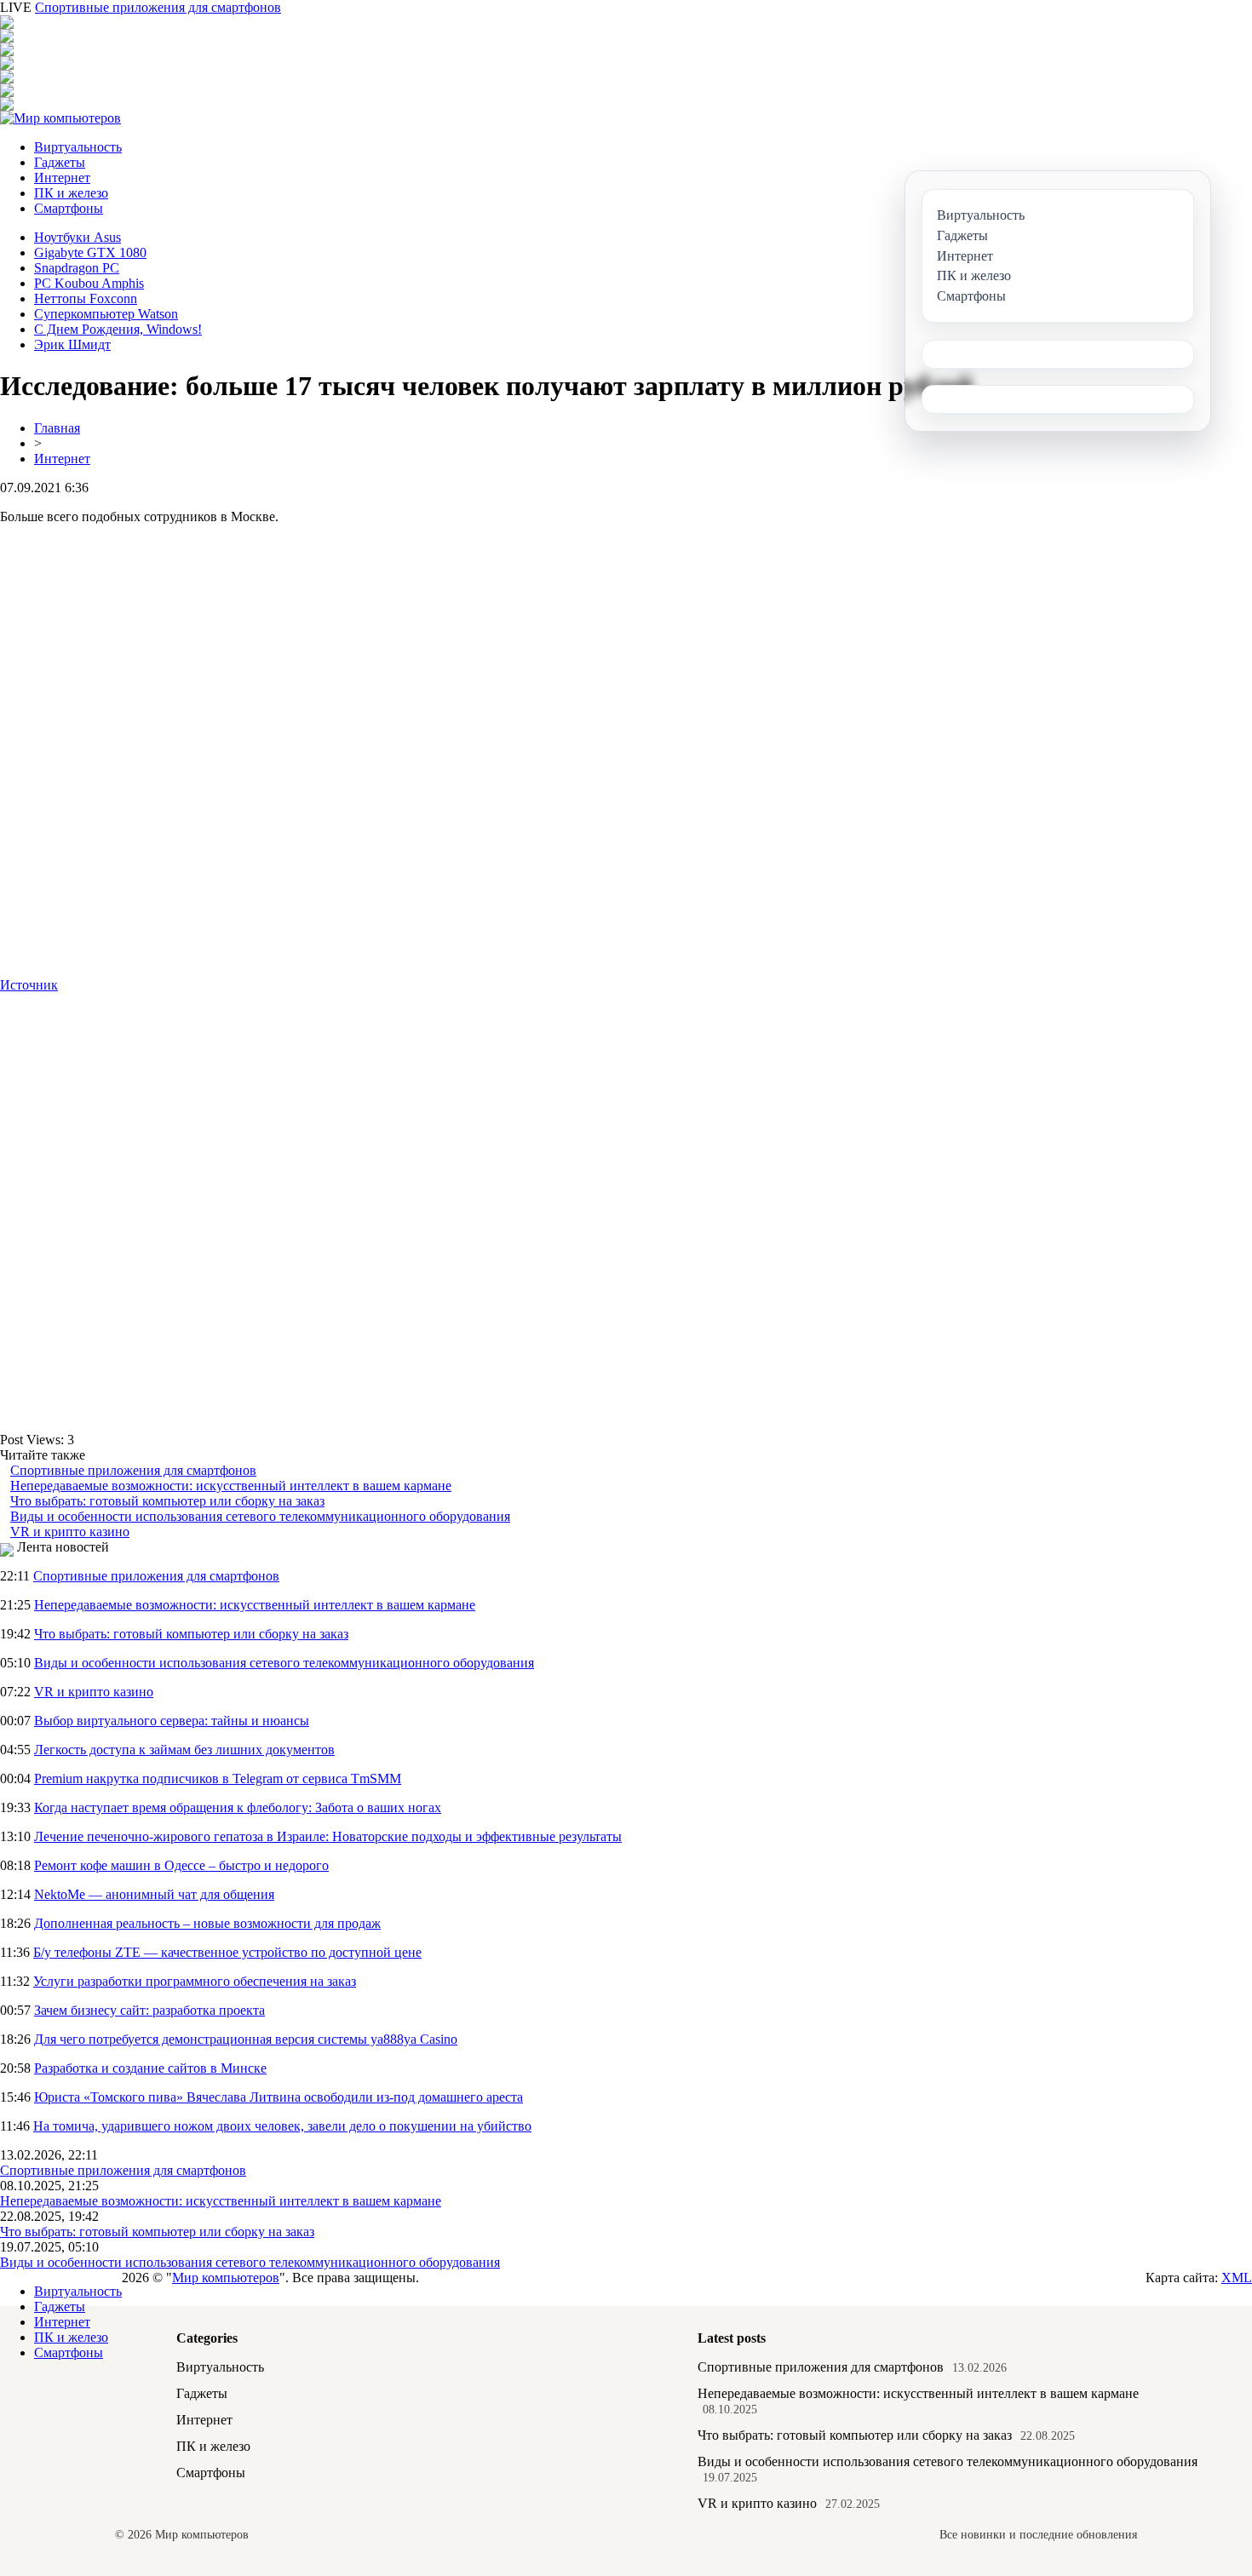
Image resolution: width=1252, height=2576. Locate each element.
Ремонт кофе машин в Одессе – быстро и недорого (181, 1865)
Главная (57, 428)
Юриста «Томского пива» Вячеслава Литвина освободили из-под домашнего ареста (279, 2097)
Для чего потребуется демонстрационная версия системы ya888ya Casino (246, 2039)
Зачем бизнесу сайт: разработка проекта (149, 2010)
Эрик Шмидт (72, 344)
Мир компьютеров (226, 2278)
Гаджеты (60, 162)
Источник (29, 985)
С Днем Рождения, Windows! (118, 329)
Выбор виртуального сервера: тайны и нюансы (172, 1721)
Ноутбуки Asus (78, 237)
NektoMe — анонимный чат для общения (154, 1894)
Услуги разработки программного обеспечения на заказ (195, 1981)
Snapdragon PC (77, 268)
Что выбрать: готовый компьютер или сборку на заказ (167, 1501)
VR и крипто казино (70, 1532)
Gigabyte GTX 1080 (90, 252)
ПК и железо (71, 193)
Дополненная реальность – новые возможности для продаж (207, 1923)
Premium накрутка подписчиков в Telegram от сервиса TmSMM (218, 1779)
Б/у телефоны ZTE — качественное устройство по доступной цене (227, 1952)
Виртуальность (78, 147)
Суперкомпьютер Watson (106, 314)
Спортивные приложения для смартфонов (158, 7)
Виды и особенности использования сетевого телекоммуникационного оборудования (260, 1516)
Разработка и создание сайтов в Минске (150, 2068)
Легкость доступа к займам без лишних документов (184, 1750)
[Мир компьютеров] (60, 118)
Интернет (62, 178)
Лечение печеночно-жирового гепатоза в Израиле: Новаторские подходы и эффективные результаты (328, 1836)
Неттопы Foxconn (86, 298)
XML (1237, 2278)
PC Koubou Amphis (89, 283)
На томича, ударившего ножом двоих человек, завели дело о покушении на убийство (282, 2126)
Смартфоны (69, 208)
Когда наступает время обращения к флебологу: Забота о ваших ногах (238, 1807)
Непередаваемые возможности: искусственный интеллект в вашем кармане (231, 1486)
